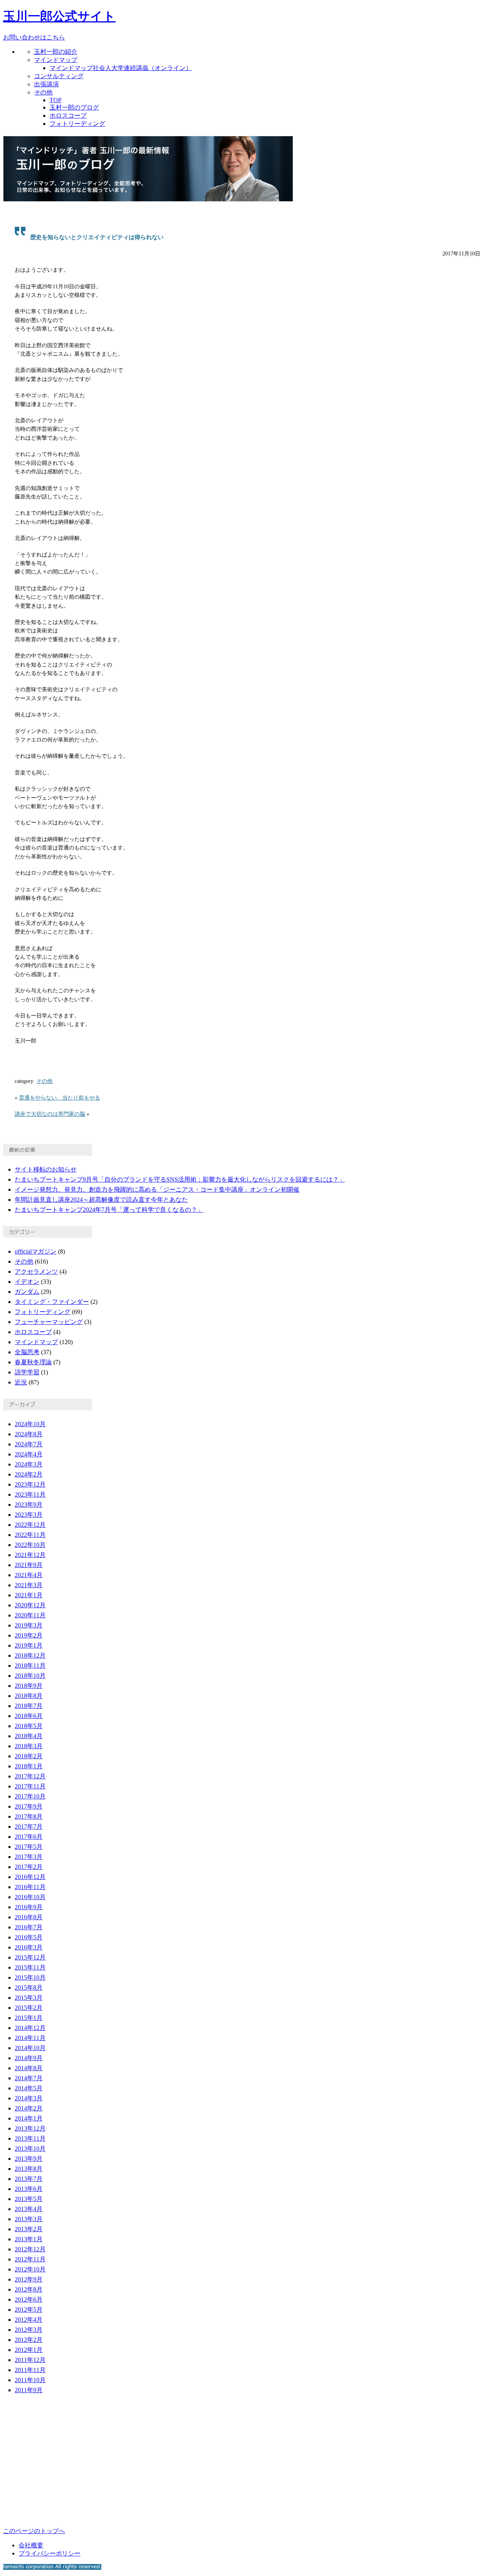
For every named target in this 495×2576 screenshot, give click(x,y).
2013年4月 (29, 2209)
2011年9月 (29, 2390)
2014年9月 (29, 2058)
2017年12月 (30, 1776)
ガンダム (27, 1292)
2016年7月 (29, 1927)
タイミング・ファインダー (52, 1302)
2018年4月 (29, 1736)
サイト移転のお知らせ (46, 1169)
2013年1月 (29, 2239)
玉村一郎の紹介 (56, 52)
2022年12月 (30, 1525)
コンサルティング (59, 76)
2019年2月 (29, 1635)
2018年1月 (29, 1766)
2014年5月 (29, 2088)
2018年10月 (30, 1676)
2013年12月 (30, 2128)
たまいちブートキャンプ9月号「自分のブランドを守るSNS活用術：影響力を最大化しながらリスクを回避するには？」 (180, 1179)
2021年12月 (30, 1555)
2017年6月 (29, 1837)
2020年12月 (30, 1605)
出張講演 (46, 84)
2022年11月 (30, 1535)
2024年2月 (29, 1474)
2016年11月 (30, 1887)
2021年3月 (29, 1585)
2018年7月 (29, 1706)
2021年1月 (29, 1595)
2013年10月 (30, 2149)
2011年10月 (30, 2380)
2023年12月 (30, 1484)
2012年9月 (29, 2279)
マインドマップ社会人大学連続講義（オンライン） (121, 68)
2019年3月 (29, 1625)
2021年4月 (29, 1575)
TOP (55, 100)
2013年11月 (30, 2138)
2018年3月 (29, 1746)
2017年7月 (29, 1827)
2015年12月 (30, 1957)
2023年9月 (29, 1505)
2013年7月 (29, 2179)
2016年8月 (29, 1917)
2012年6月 (29, 2299)
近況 (21, 1382)
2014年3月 (29, 2098)
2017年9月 (29, 1806)
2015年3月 (29, 1998)
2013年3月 (29, 2219)
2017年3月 (29, 1857)
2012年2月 (29, 2340)
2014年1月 (29, 2118)
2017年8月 (29, 1816)
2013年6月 (29, 2189)
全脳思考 (27, 1352)
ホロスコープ (68, 116)
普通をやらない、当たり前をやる (60, 1098)
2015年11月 (30, 1967)
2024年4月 (29, 1454)
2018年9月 (29, 1686)
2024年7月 (29, 1444)
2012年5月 (29, 2310)
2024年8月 (29, 1434)
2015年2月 (29, 2008)
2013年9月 (29, 2159)
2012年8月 (29, 2289)
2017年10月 (30, 1796)
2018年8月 (29, 1696)
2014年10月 (30, 2048)
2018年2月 (29, 1756)
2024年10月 (30, 1424)
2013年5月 (29, 2199)
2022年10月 (30, 1545)
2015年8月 (29, 1988)
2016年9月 (29, 1907)
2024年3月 (29, 1464)
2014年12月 (30, 2028)
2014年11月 (30, 2038)
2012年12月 (30, 2249)
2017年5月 (29, 1847)
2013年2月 (29, 2229)
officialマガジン (36, 1251)
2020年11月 (30, 1615)
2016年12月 (30, 1877)
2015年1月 (29, 2018)
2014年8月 (29, 2068)
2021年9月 (29, 1565)
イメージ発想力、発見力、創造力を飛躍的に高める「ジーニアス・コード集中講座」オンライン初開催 (157, 1190)
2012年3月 (29, 2330)
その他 (43, 92)
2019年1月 (29, 1645)
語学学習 (27, 1372)
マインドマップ (56, 60)
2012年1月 (29, 2350)
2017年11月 (30, 1786)
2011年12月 (30, 2360)
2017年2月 (29, 1867)
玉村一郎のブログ (74, 107)
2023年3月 (29, 1515)
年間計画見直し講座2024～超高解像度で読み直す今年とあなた (101, 1200)
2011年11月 (30, 2370)
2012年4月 (29, 2320)
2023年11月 (30, 1494)
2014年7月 (29, 2078)
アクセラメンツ (36, 1272)
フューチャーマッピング (49, 1322)
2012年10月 (30, 2269)
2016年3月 (29, 1947)
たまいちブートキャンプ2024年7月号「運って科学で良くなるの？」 (109, 1210)
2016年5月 (29, 1937)
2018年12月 (30, 1655)
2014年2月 (29, 2108)
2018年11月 (30, 1666)
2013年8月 (29, 2169)
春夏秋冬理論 (33, 1362)
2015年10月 (30, 1977)
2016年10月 (30, 1897)
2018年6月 (29, 1716)
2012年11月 (30, 2259)
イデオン (27, 1282)
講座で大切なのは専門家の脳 (50, 1114)
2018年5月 (29, 1726)
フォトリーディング (77, 124)
